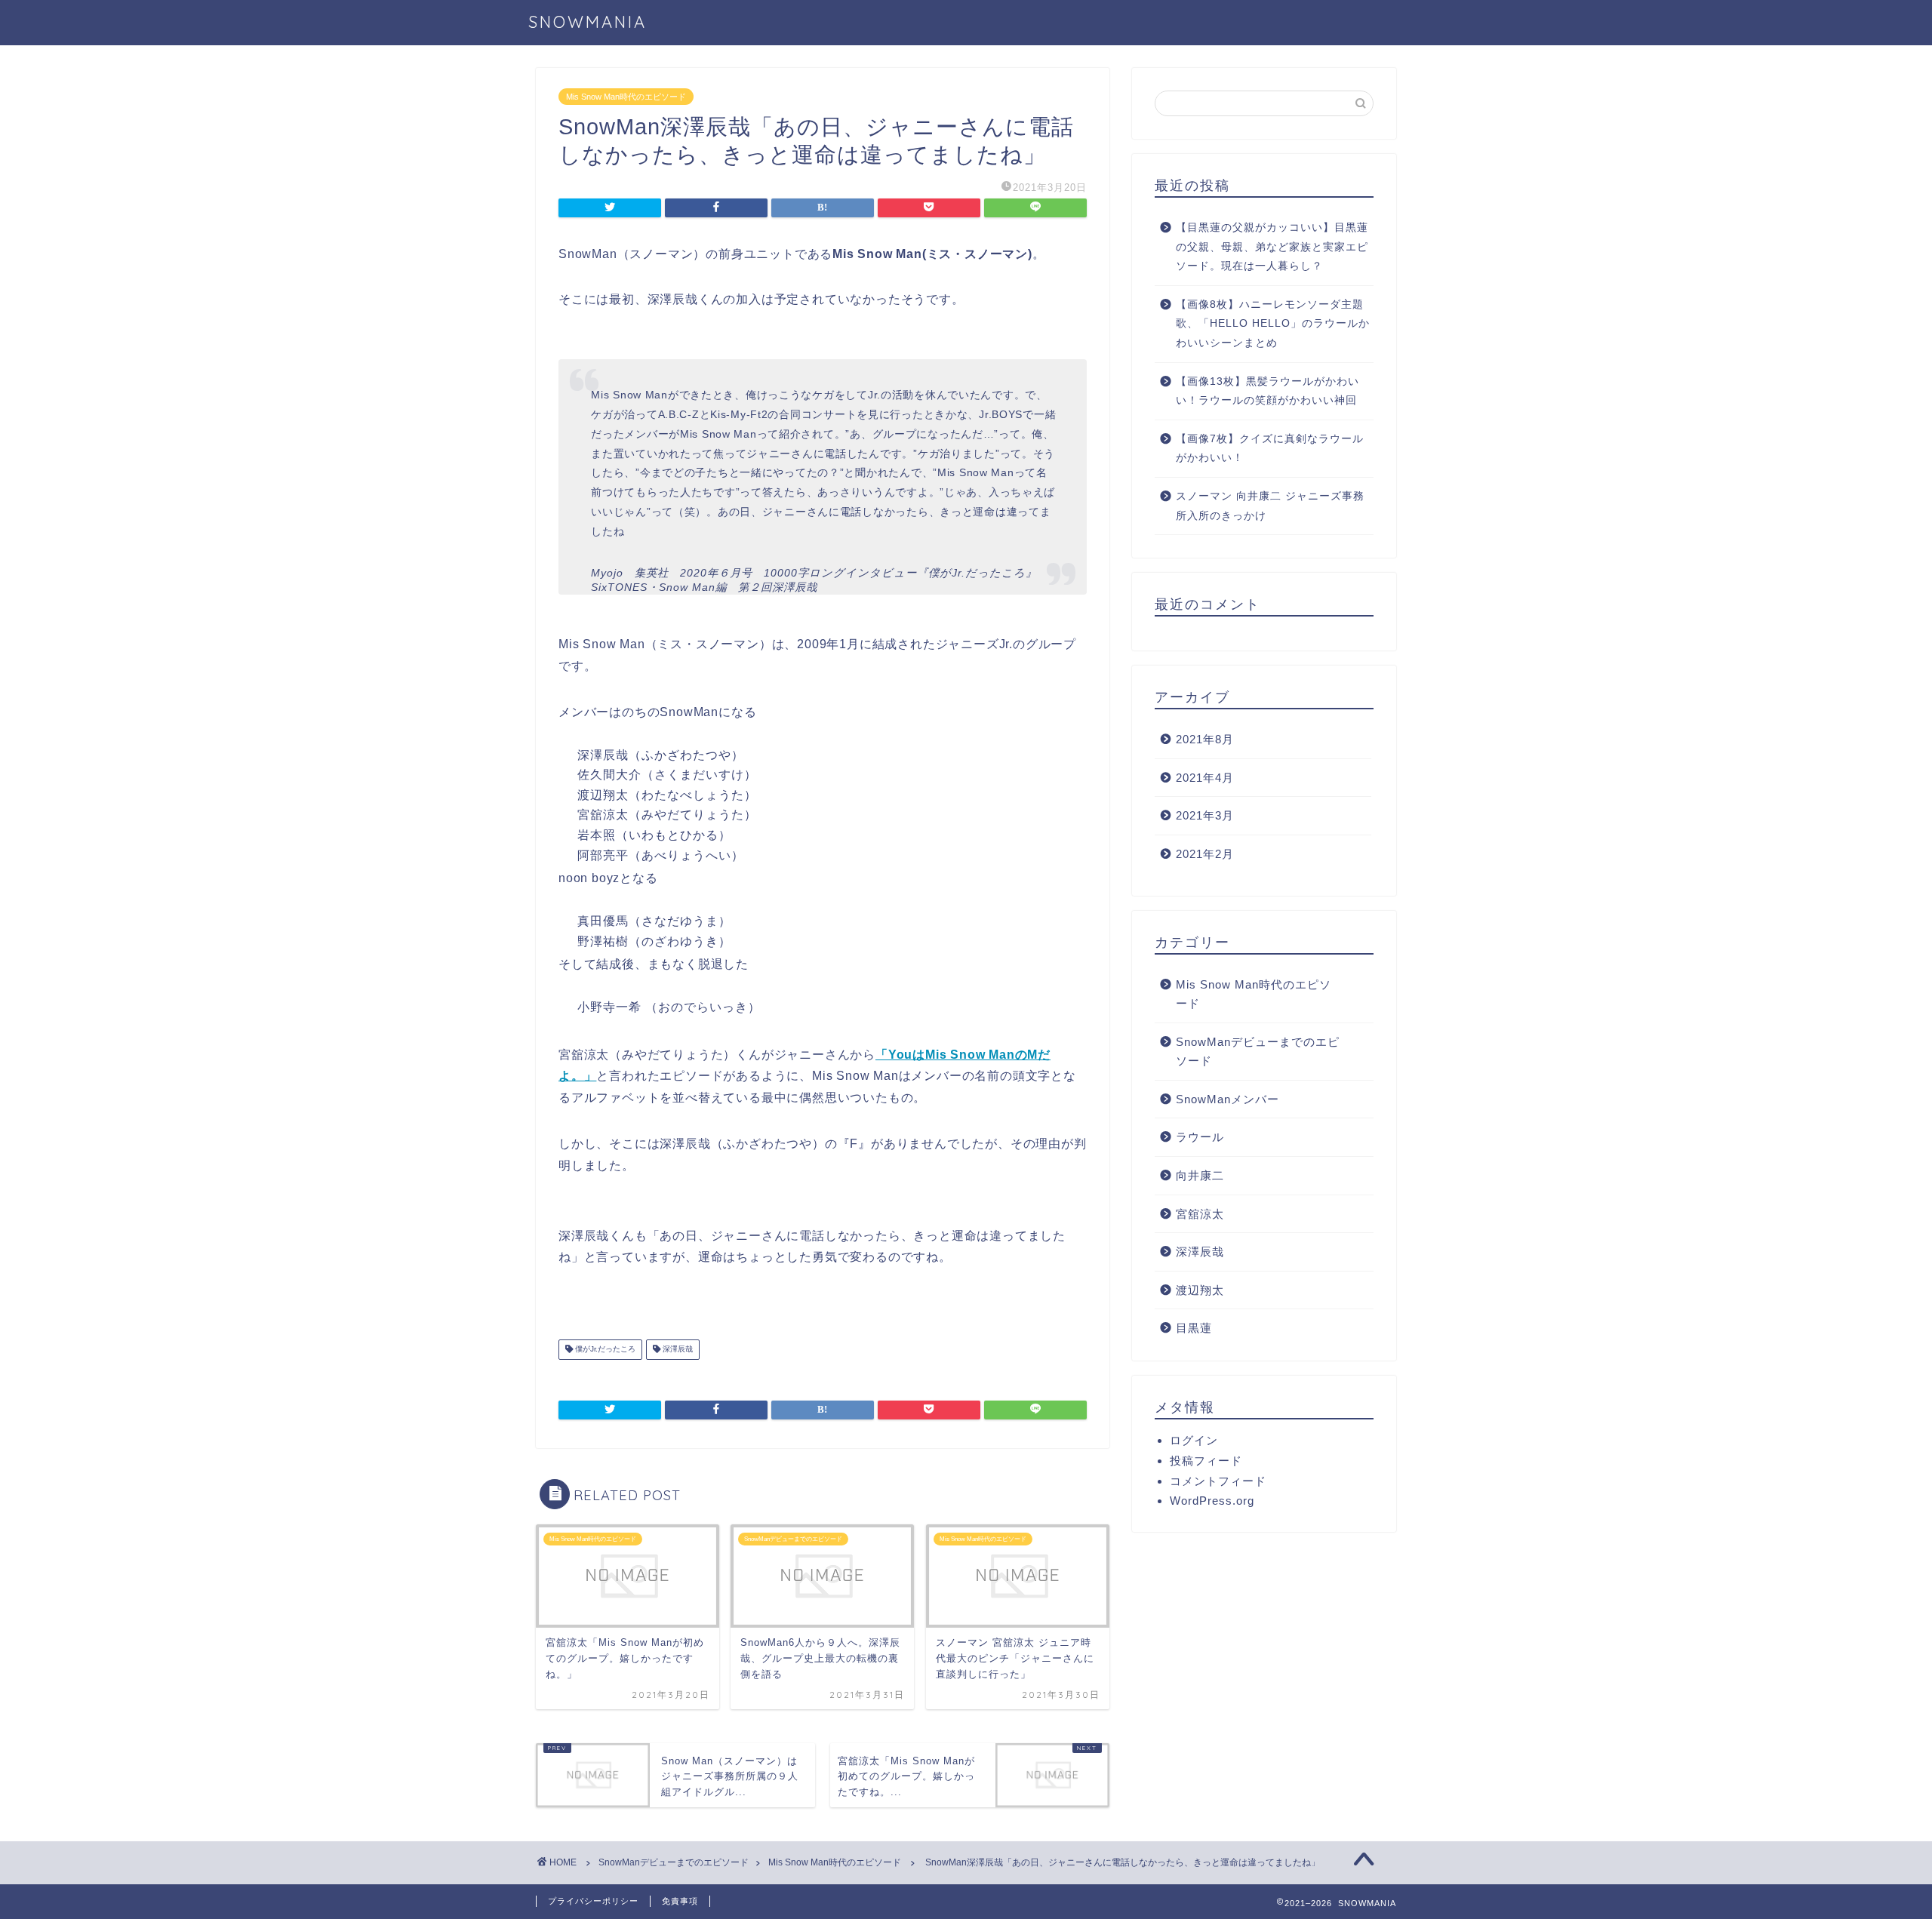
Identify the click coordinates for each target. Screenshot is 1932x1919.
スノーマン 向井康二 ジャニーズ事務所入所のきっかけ (1270, 506)
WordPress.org (1212, 1501)
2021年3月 (1205, 815)
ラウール (1200, 1137)
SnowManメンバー (1227, 1099)
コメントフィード (1218, 1481)
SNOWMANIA (588, 22)
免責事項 (680, 1901)
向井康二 (1200, 1175)
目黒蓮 (1194, 1328)
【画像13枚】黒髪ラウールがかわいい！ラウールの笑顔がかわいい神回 (1267, 391)
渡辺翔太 (1200, 1290)
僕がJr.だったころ (604, 1350)
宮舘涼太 (1200, 1214)
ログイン (1194, 1440)
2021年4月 (1205, 778)
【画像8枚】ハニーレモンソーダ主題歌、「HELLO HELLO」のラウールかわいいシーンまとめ (1273, 324)
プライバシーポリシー (593, 1901)
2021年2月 (1205, 854)
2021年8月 (1205, 739)
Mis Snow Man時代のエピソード (626, 97)
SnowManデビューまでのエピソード (1258, 1052)
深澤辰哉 (677, 1350)
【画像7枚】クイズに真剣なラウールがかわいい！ (1270, 449)
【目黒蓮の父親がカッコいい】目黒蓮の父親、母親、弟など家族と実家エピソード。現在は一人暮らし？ (1272, 247)
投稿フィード (1206, 1461)
